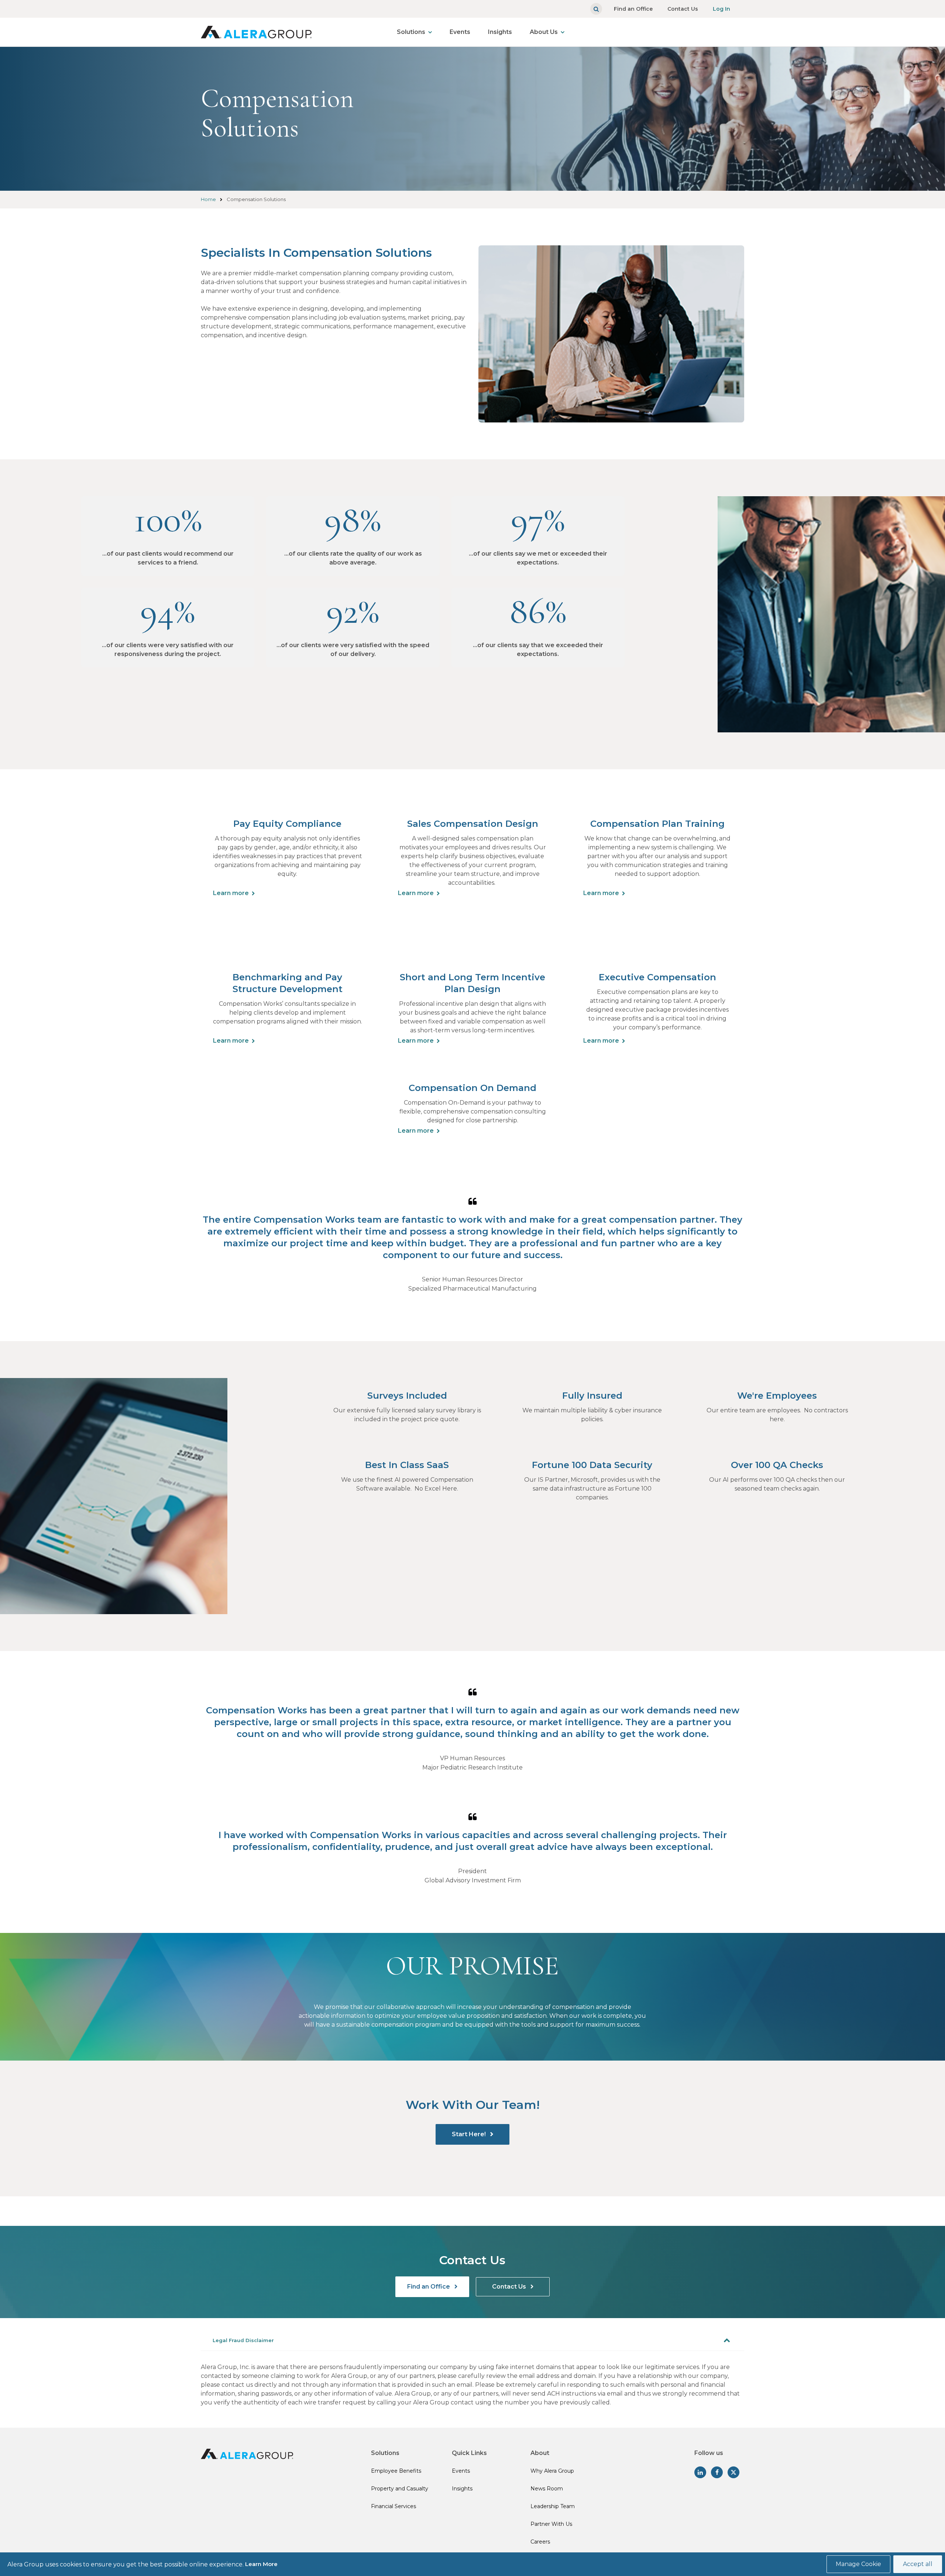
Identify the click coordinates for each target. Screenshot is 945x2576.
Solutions (411, 32)
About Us (544, 32)
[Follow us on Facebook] (717, 2472)
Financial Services (394, 2506)
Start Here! (470, 2134)
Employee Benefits (396, 2471)
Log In (721, 9)
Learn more (231, 893)
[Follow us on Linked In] (700, 2472)
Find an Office (633, 9)
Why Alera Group (552, 2471)
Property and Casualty (400, 2489)
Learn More (261, 2564)
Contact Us (683, 9)
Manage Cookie (858, 2564)
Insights (500, 32)
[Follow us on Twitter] (733, 2472)
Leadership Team (553, 2506)
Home (208, 199)
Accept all (918, 2564)
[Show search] (596, 9)
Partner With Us (551, 2524)
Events (460, 32)
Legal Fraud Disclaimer (243, 2340)
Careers (540, 2542)
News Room (547, 2489)
